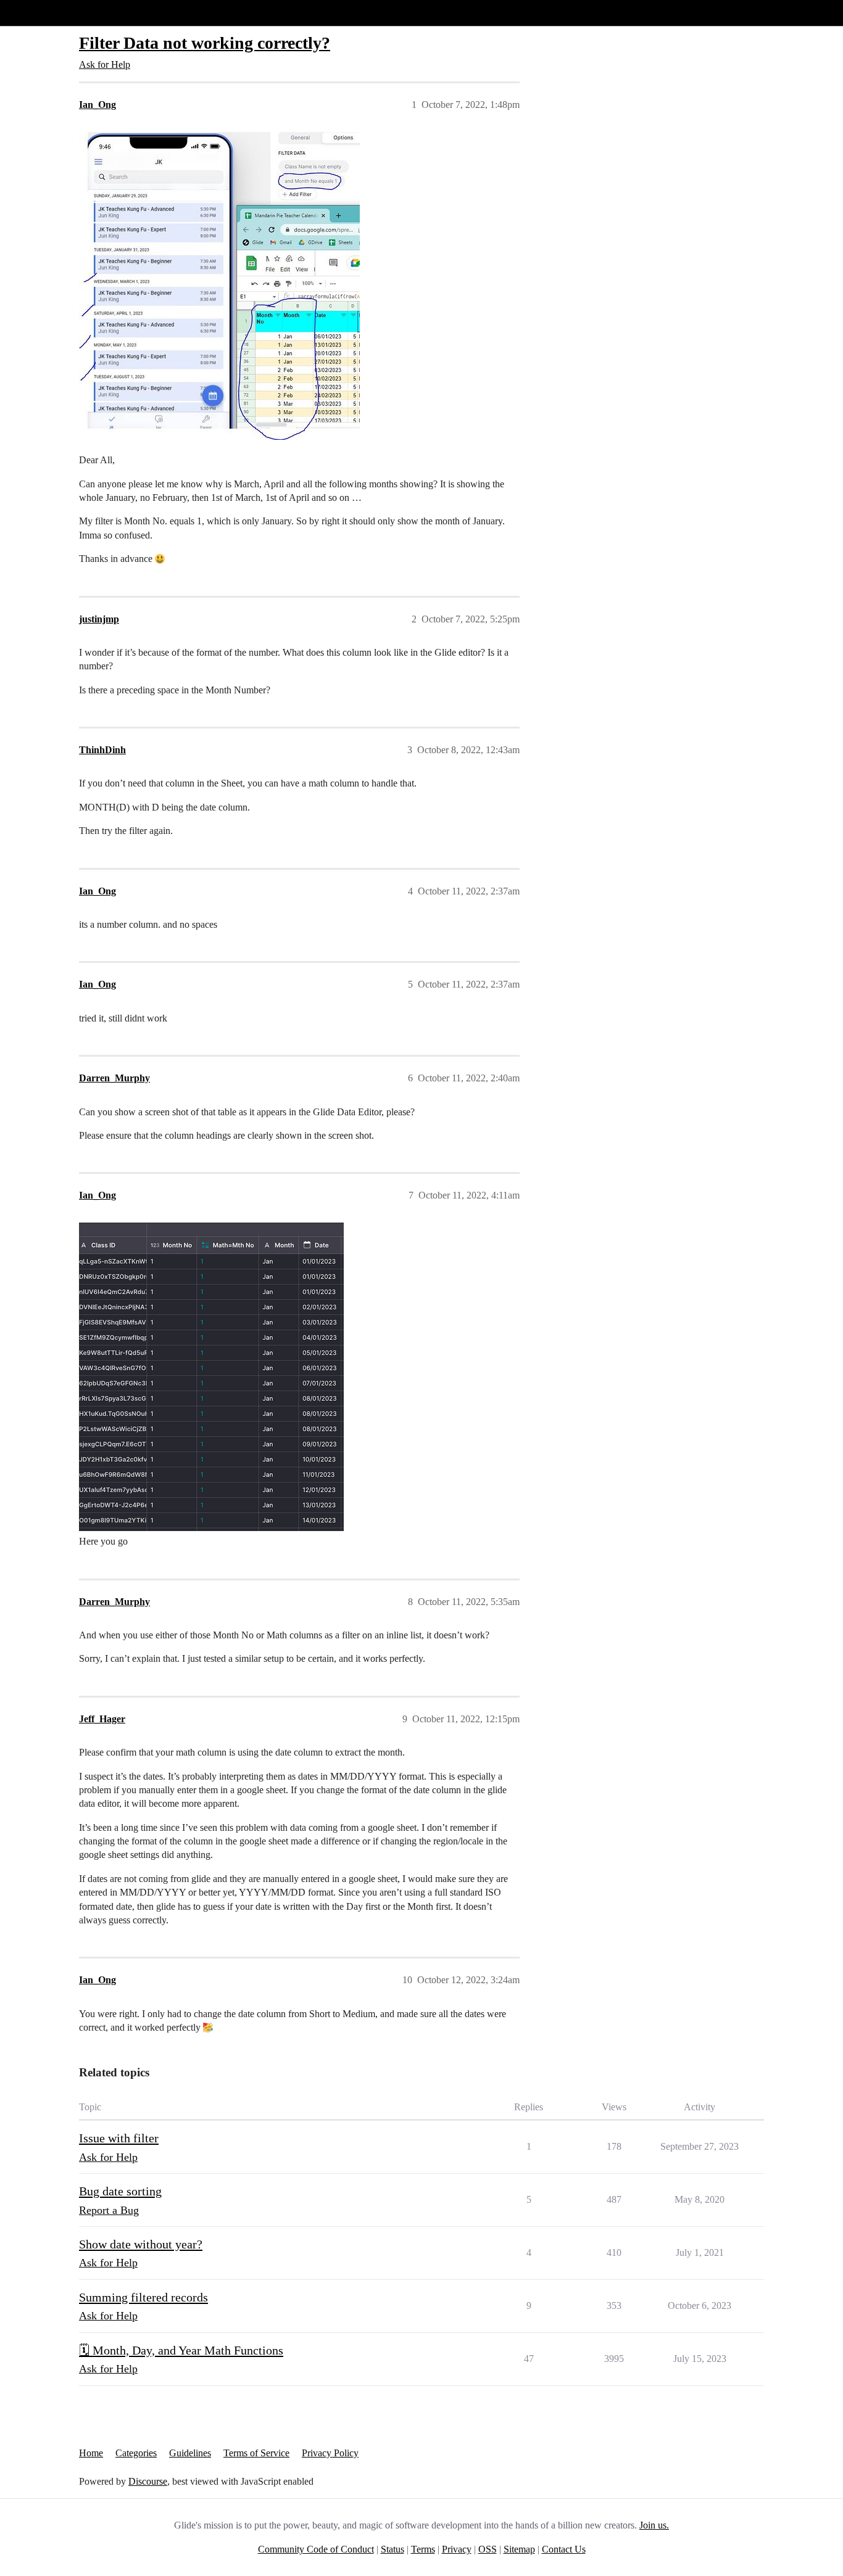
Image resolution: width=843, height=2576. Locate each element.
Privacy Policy (330, 2453)
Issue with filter (119, 2138)
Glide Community (41, 13)
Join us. (654, 2525)
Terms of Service (256, 2453)
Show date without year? (141, 2244)
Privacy (457, 2549)
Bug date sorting (120, 2191)
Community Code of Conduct (316, 2549)
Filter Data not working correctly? (205, 43)
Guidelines (190, 2453)
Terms (423, 2549)
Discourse (148, 2481)
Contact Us (564, 2549)
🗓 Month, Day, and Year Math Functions (181, 2350)
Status (392, 2549)
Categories (136, 2453)
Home (91, 2453)
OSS (488, 2549)
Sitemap (519, 2549)
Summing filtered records (143, 2297)
